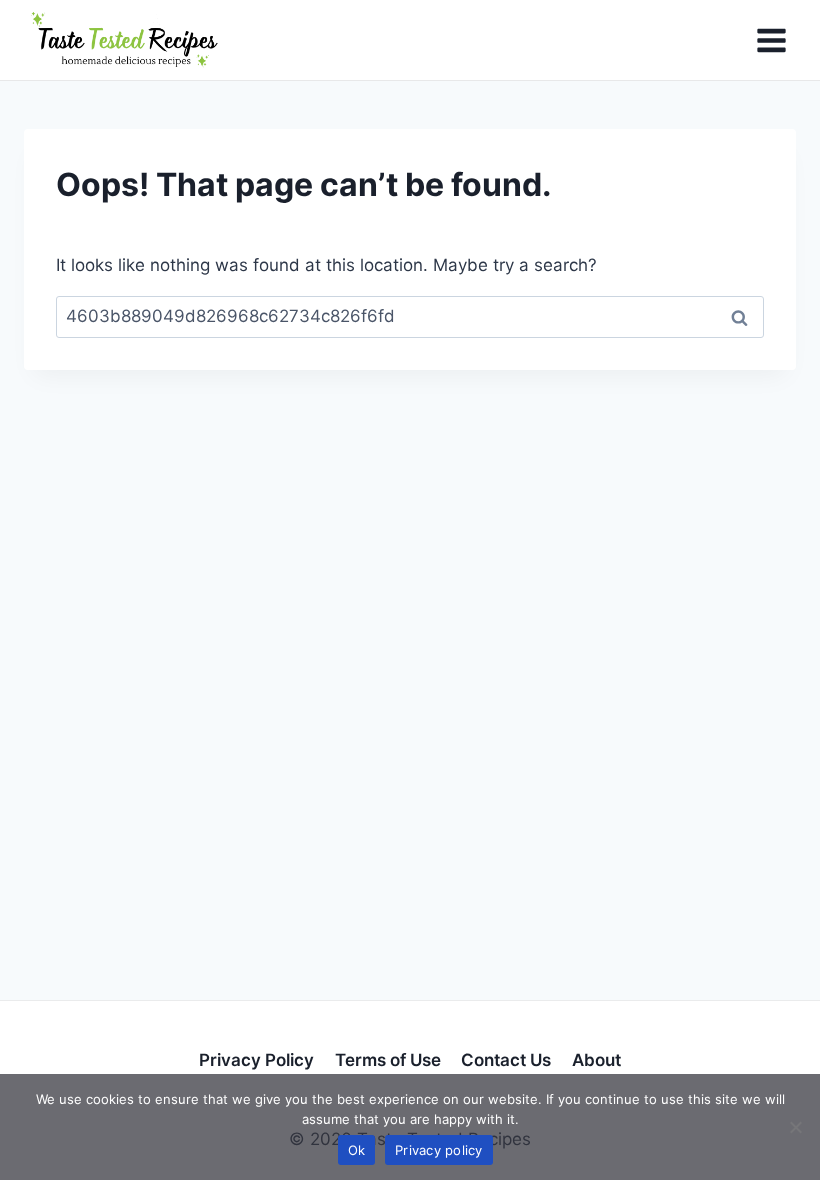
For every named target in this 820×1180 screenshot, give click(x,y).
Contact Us (506, 1060)
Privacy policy (439, 1150)
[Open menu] (771, 40)
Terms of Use (388, 1060)
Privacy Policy (256, 1060)
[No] (795, 1127)
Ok (357, 1150)
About (596, 1060)
